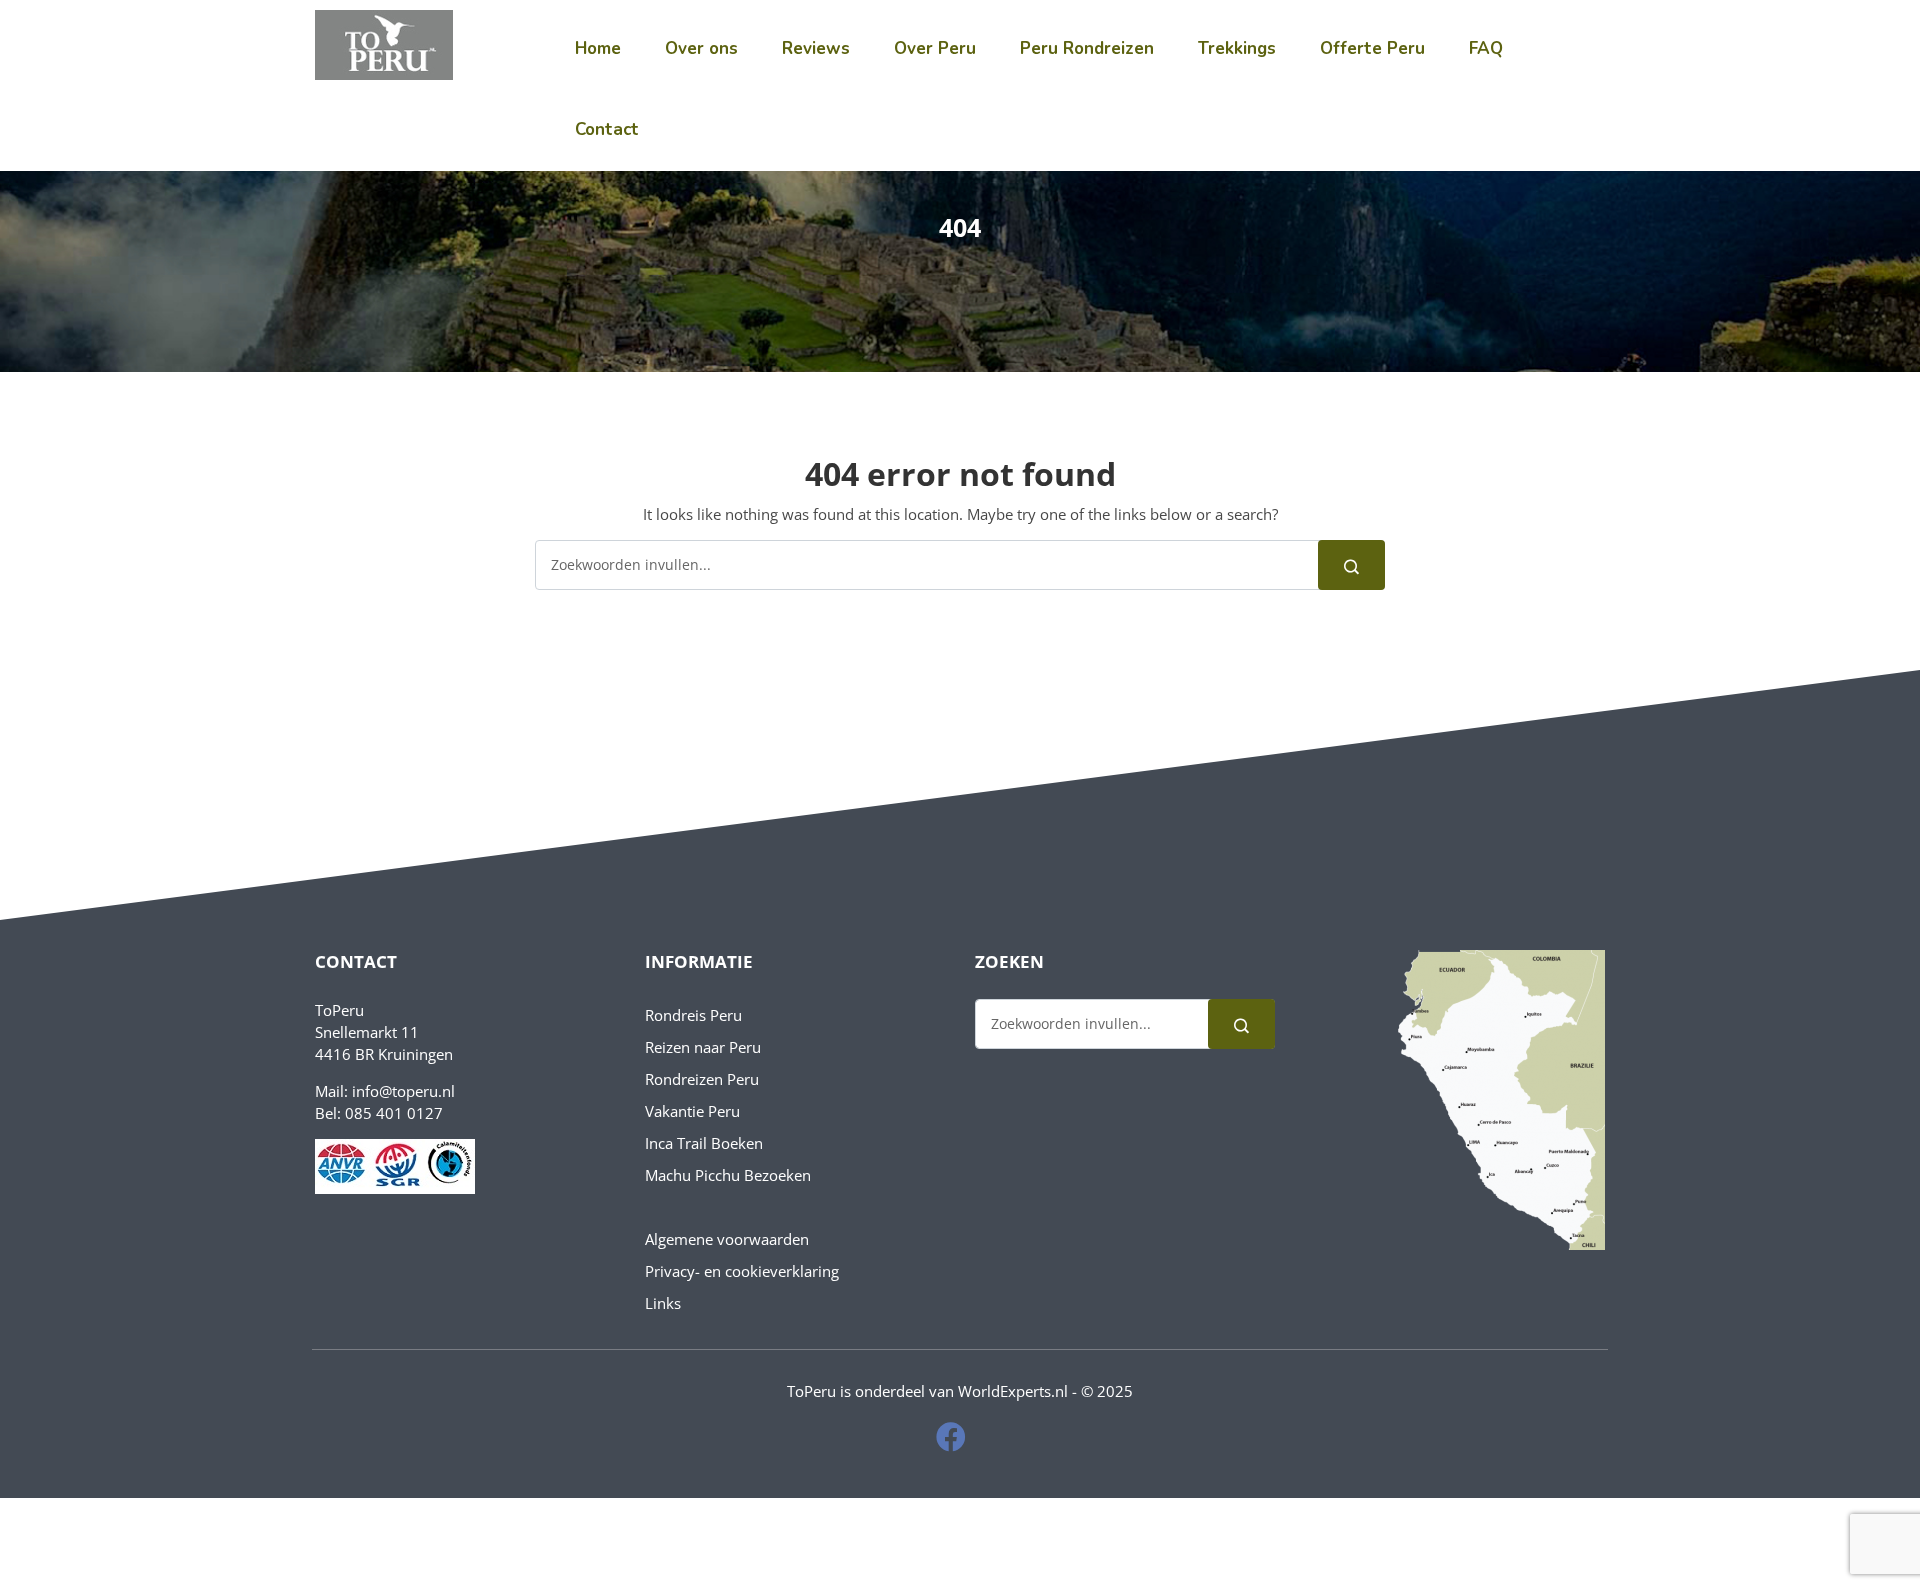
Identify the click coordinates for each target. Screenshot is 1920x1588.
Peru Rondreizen (1087, 48)
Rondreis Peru (693, 1015)
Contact (607, 129)
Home (598, 48)
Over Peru (935, 48)
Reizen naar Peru (703, 1047)
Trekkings (1237, 48)
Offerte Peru (1372, 48)
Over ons (701, 48)
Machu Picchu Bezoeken (728, 1175)
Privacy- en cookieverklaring (742, 1271)
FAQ (1486, 48)
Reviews (816, 48)
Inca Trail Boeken (704, 1143)
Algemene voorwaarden (727, 1239)
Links (663, 1303)
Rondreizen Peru (702, 1079)
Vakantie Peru (692, 1111)
